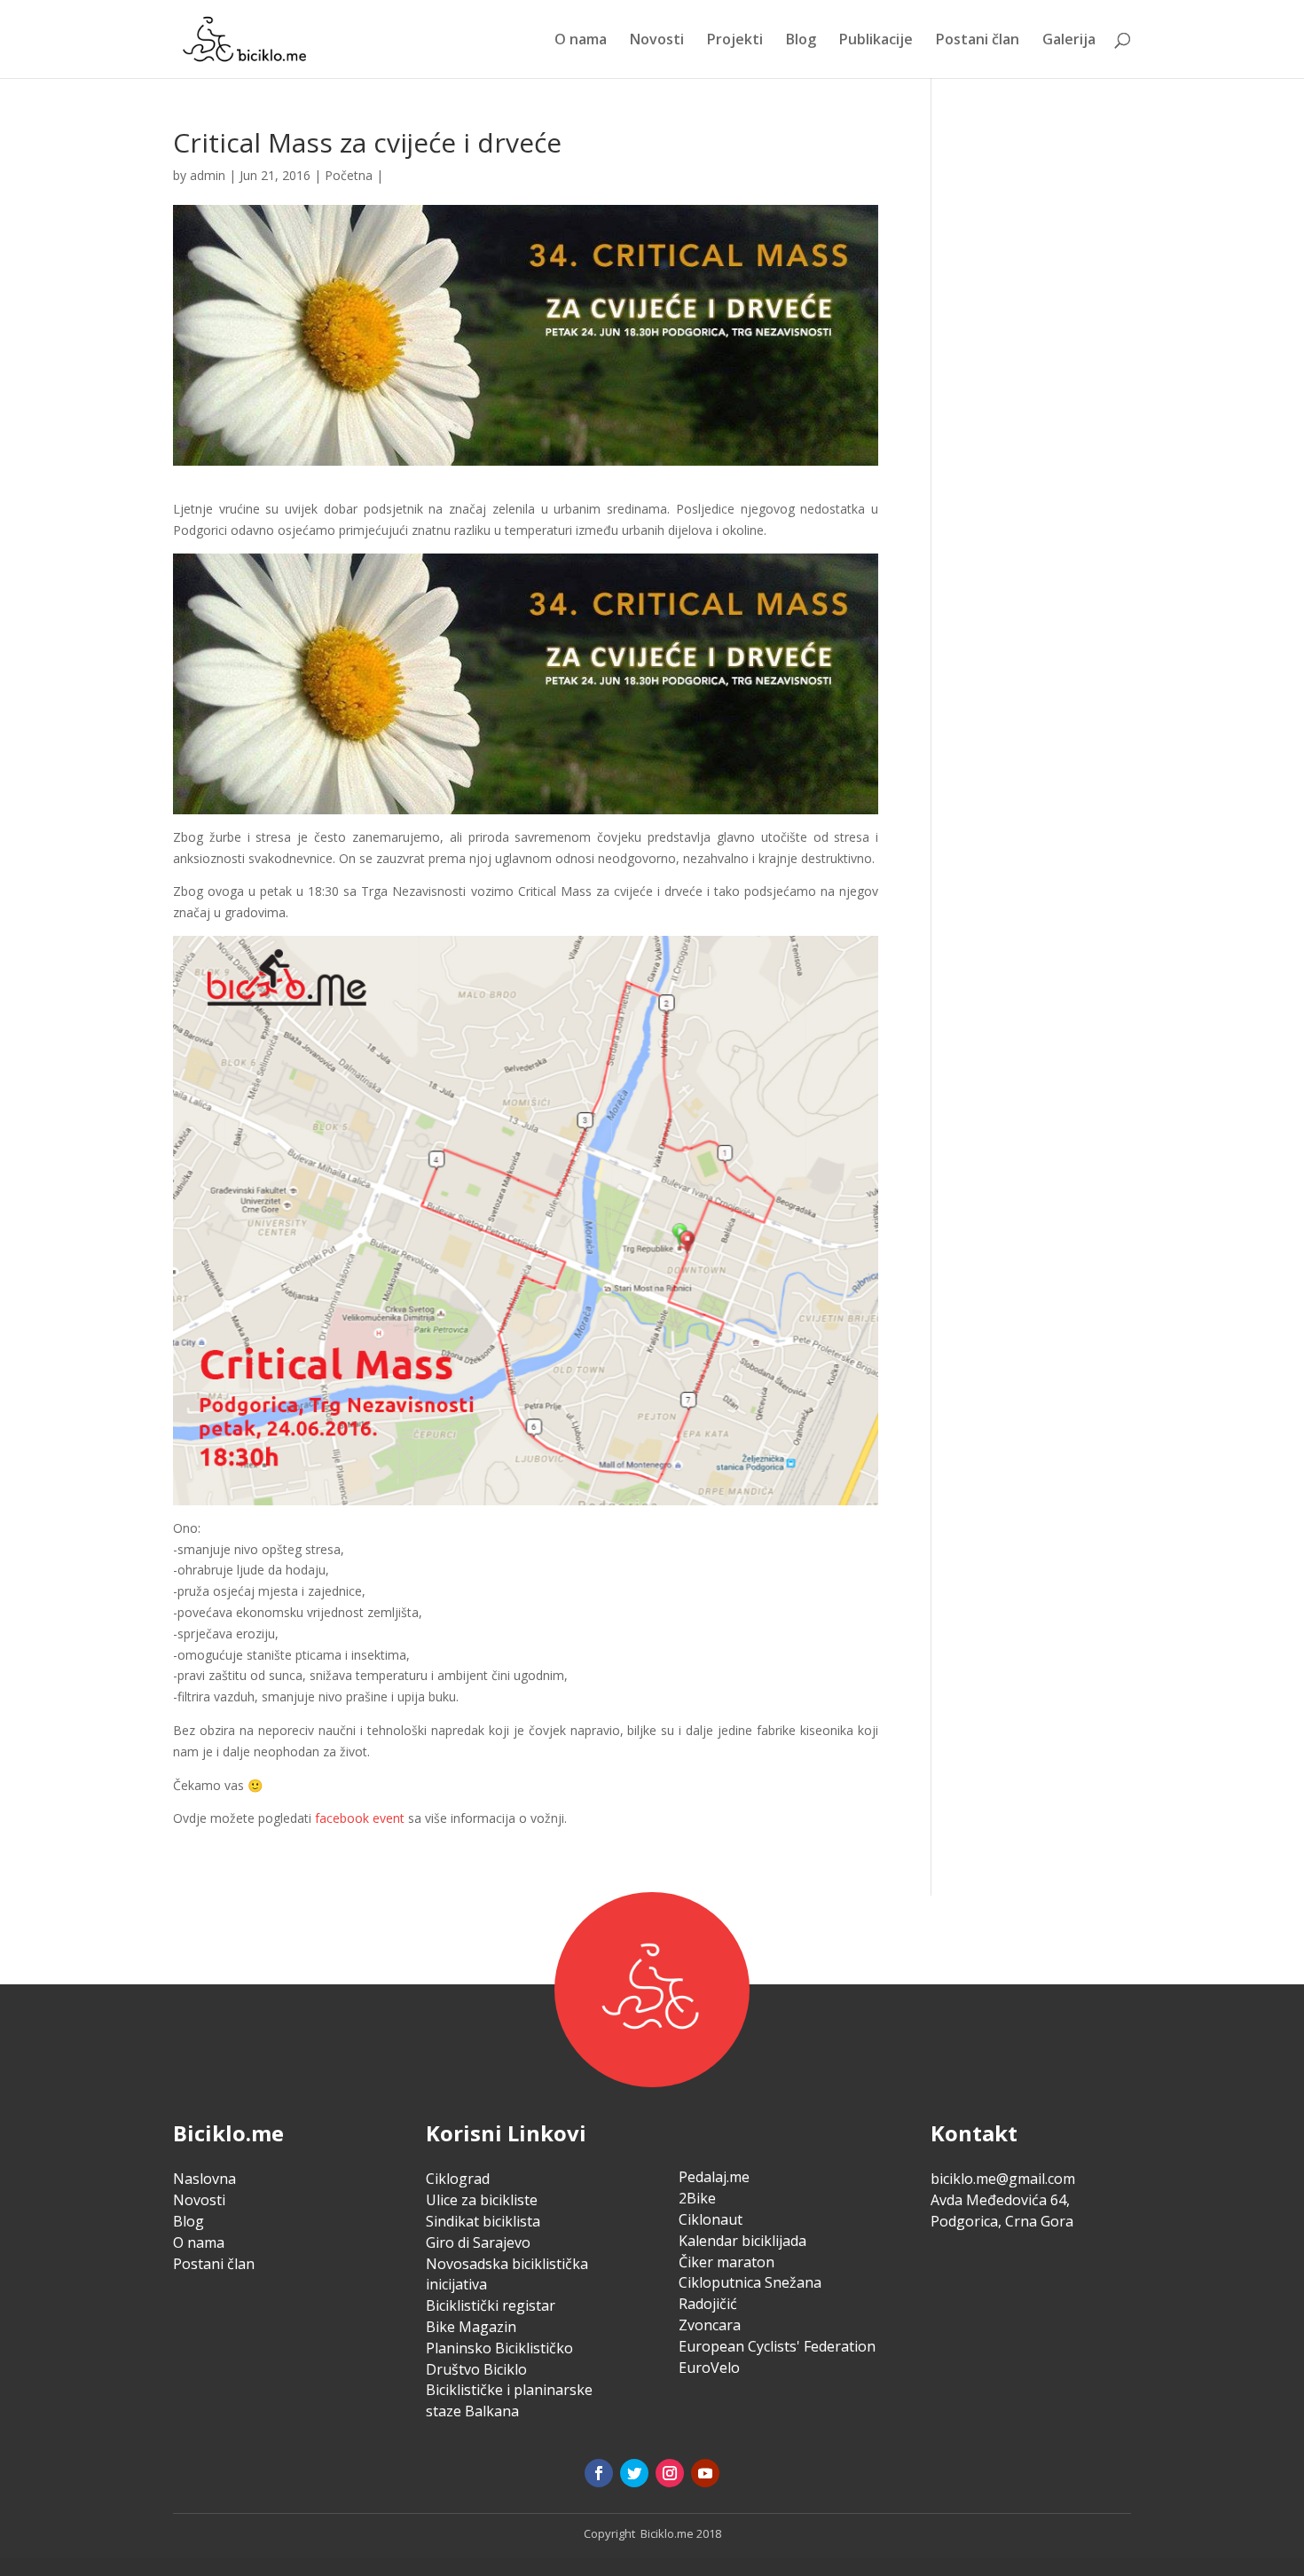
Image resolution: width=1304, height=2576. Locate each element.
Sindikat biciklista (483, 2221)
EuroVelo (709, 2368)
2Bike (697, 2198)
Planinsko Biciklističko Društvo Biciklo (499, 2359)
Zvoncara (710, 2325)
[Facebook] (599, 2473)
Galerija (1069, 41)
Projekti (735, 41)
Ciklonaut (711, 2219)
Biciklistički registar (491, 2305)
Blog (801, 41)
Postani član (978, 41)
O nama (581, 41)
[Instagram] (670, 2473)
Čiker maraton (727, 2262)
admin (208, 175)
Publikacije (876, 41)
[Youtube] (705, 2473)
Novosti (657, 41)
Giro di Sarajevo (478, 2242)
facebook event (360, 1818)
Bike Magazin (471, 2327)
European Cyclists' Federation (777, 2346)
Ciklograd (458, 2179)
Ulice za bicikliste (482, 2200)
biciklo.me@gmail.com (1003, 2179)
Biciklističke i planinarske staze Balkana (509, 2400)
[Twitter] (634, 2473)
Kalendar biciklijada (742, 2241)
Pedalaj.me (714, 2177)
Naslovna (204, 2179)
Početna (349, 175)
